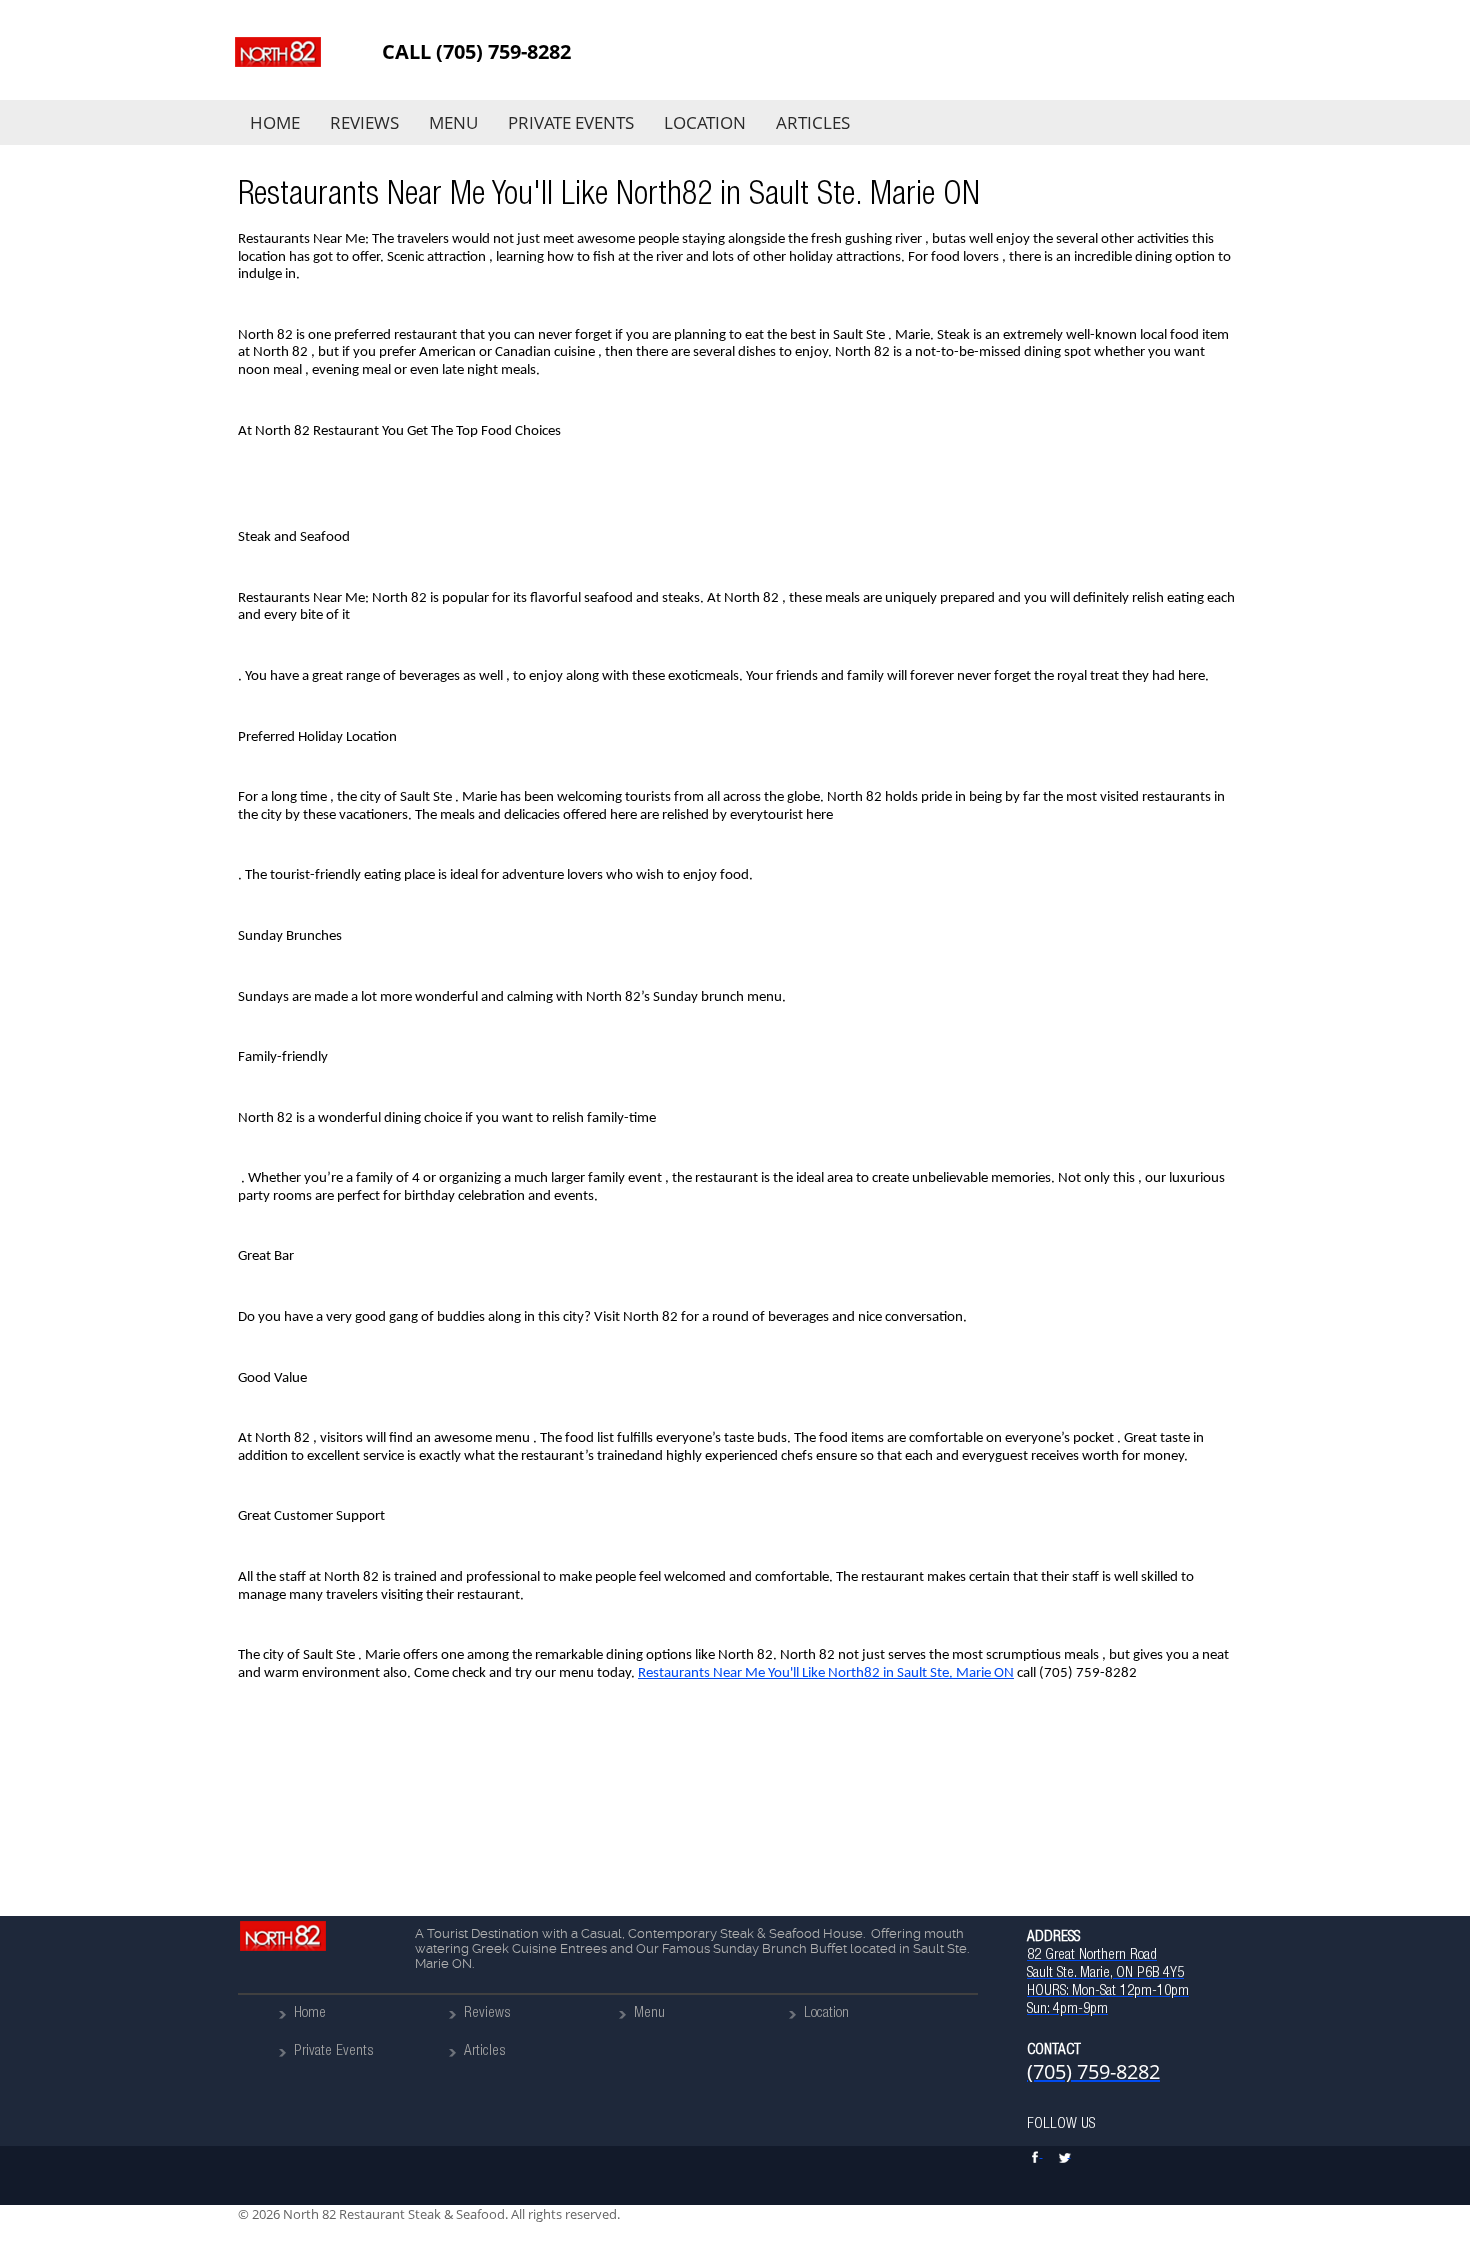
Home (275, 122)
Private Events (571, 122)
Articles (813, 122)
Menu (453, 122)
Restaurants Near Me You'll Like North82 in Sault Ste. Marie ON (826, 1673)
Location (705, 122)
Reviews (364, 122)
